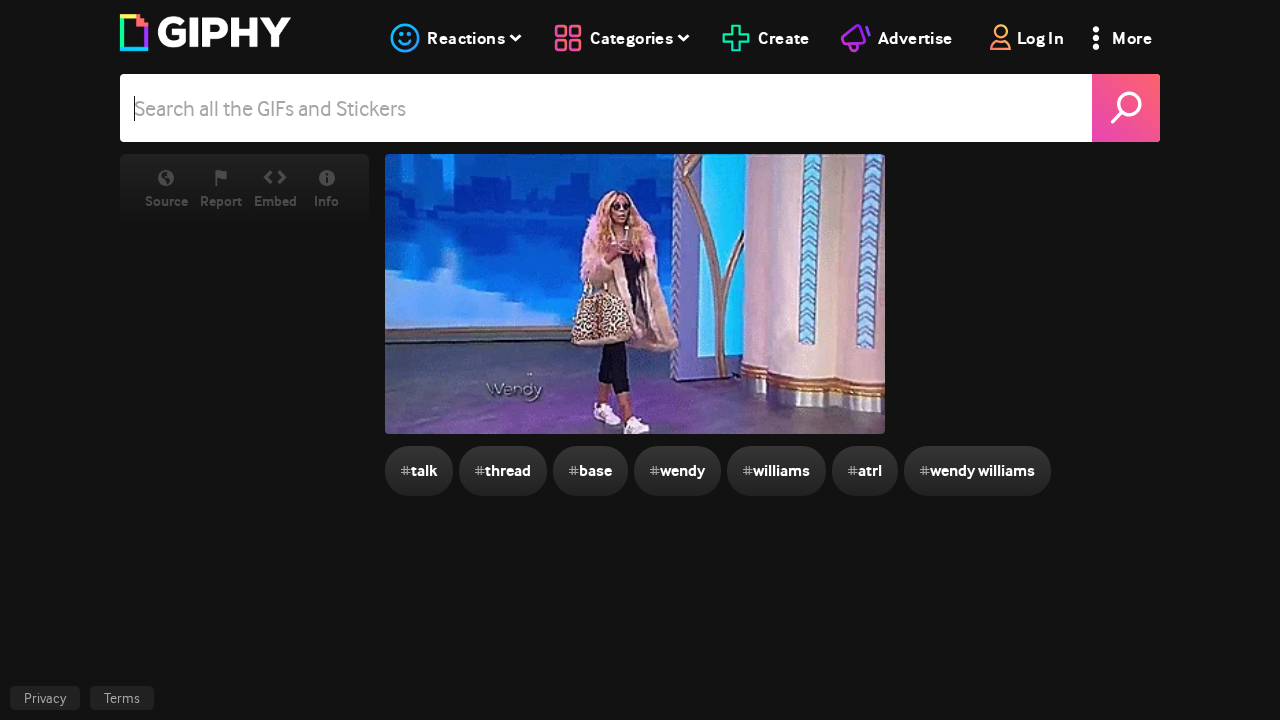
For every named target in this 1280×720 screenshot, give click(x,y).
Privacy (45, 698)
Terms (122, 698)
